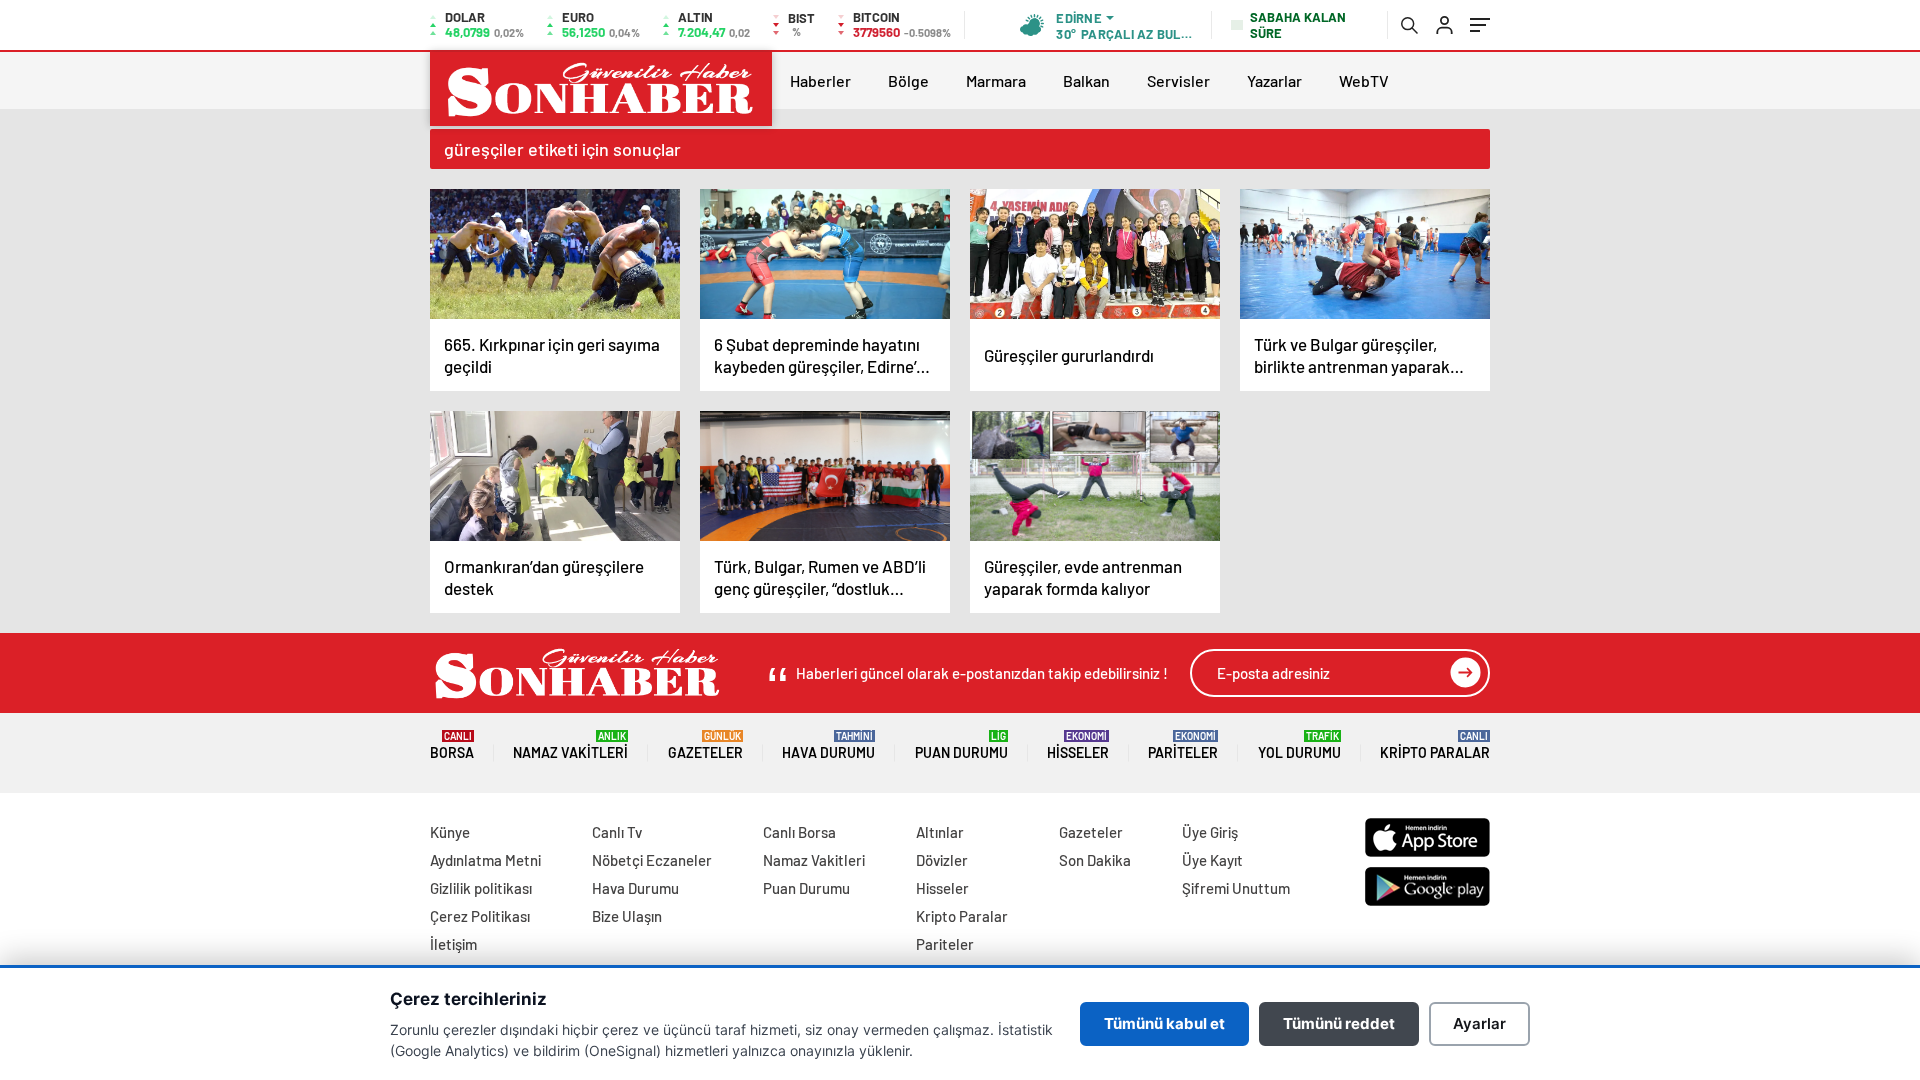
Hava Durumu (828, 745)
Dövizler (942, 860)
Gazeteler (705, 745)
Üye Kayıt (1212, 860)
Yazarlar (1274, 80)
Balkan (1086, 80)
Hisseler (1078, 745)
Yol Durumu (1299, 745)
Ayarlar (1479, 1023)
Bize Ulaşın (627, 916)
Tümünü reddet (1339, 1023)
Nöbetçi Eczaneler (652, 860)
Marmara (996, 80)
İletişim (453, 944)
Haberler (820, 80)
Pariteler (1183, 745)
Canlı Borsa (799, 832)
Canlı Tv (617, 832)
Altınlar (940, 832)
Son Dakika (1095, 860)
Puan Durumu (961, 745)
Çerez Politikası (480, 916)
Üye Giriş (1210, 832)
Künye (450, 832)
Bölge (908, 80)
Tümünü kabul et (1164, 1023)
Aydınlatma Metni (485, 860)
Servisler (1178, 80)
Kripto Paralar (1435, 745)
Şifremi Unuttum (1236, 888)
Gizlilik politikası (481, 888)
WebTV (1364, 80)
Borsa (452, 745)
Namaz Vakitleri (570, 745)
